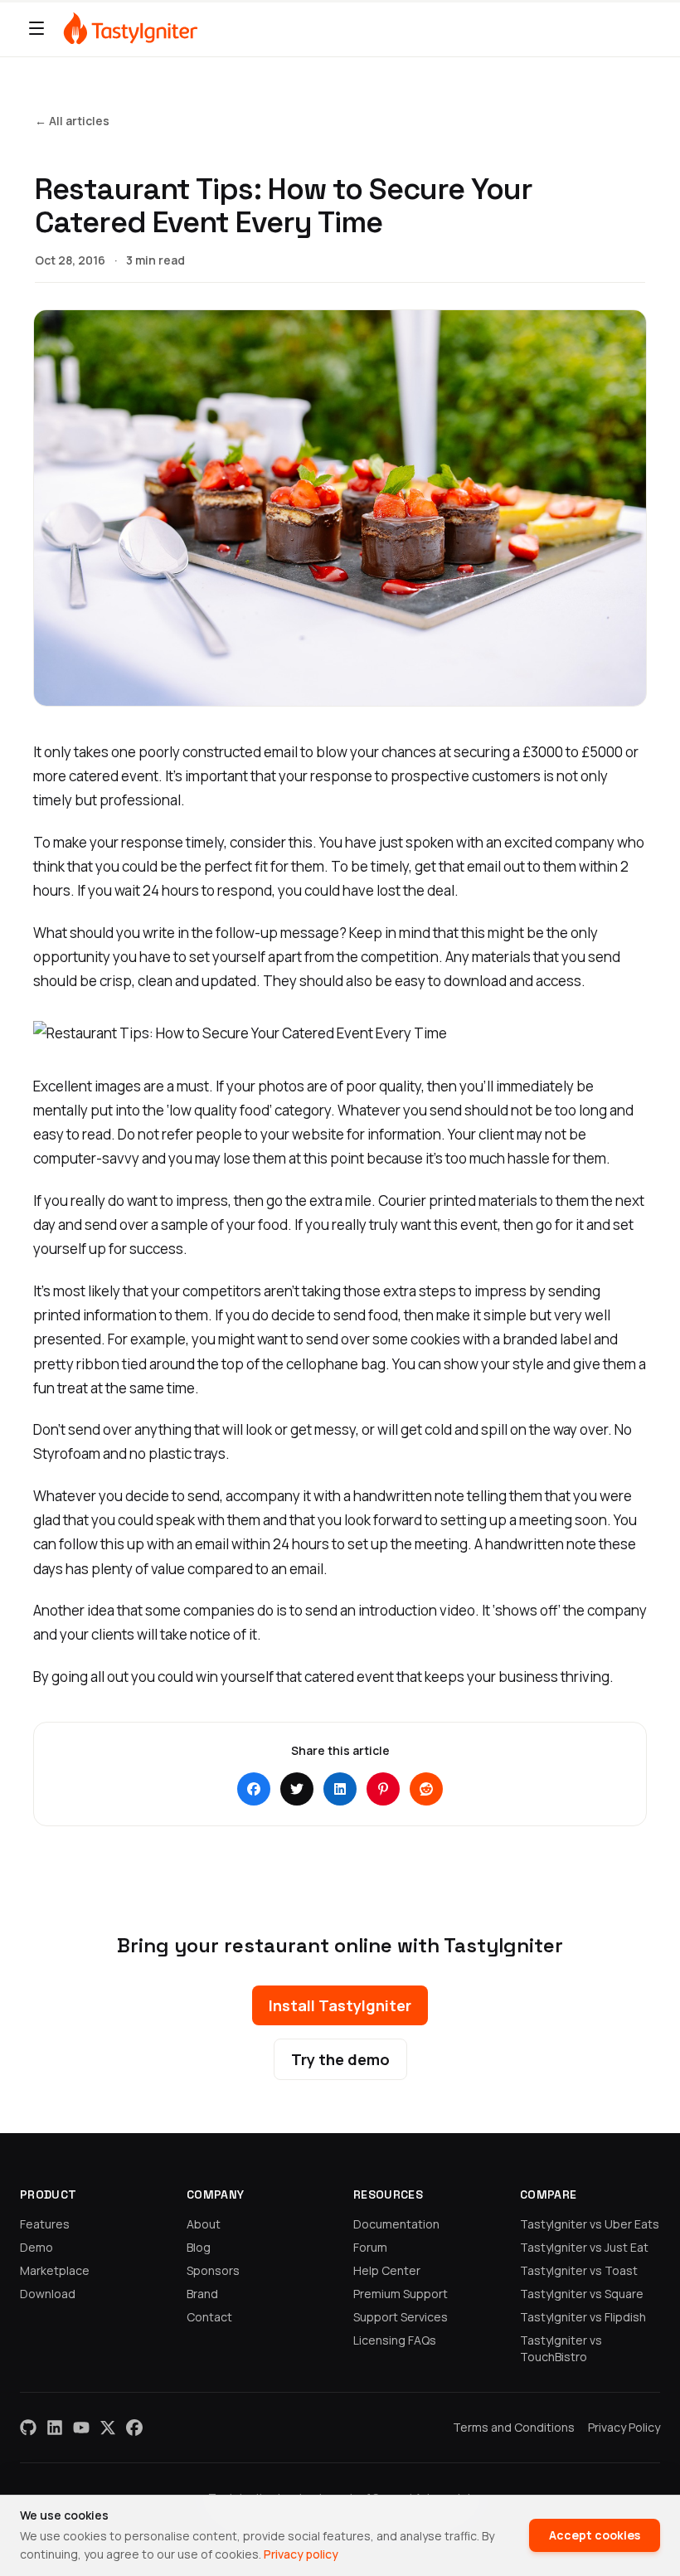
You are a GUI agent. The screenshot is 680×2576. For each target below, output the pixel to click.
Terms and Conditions (514, 2427)
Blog (199, 2247)
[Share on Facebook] (254, 1789)
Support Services (401, 2317)
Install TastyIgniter (340, 2005)
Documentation (396, 2224)
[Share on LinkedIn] (340, 1789)
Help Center (387, 2270)
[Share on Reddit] (426, 1789)
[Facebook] (134, 2428)
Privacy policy (301, 2554)
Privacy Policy (624, 2427)
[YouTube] (81, 2428)
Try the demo (340, 2059)
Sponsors (213, 2270)
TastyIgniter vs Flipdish (583, 2317)
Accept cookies (595, 2535)
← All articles (72, 121)
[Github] (28, 2428)
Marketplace (55, 2270)
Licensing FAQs (395, 2340)
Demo (36, 2247)
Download (48, 2294)
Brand (202, 2294)
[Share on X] (297, 1789)
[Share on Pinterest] (383, 1789)
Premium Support (401, 2294)
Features (45, 2224)
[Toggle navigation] (36, 28)
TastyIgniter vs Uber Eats (590, 2224)
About (204, 2224)
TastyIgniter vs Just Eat (584, 2247)
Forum (370, 2247)
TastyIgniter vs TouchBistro (561, 2348)
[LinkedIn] (55, 2428)
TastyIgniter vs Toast (579, 2270)
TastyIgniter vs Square (582, 2294)
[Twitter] (108, 2428)
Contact (209, 2317)
